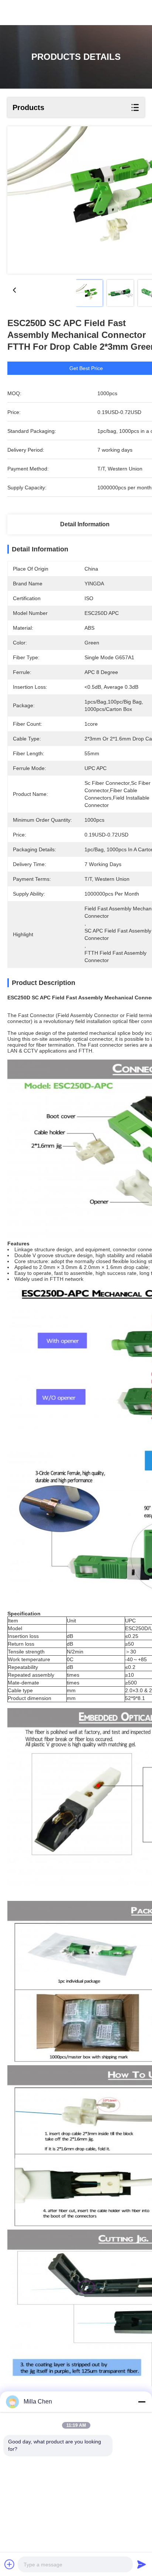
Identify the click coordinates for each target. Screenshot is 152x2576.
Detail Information (85, 524)
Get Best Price (86, 368)
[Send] (142, 2564)
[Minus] (142, 2402)
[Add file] (10, 2564)
